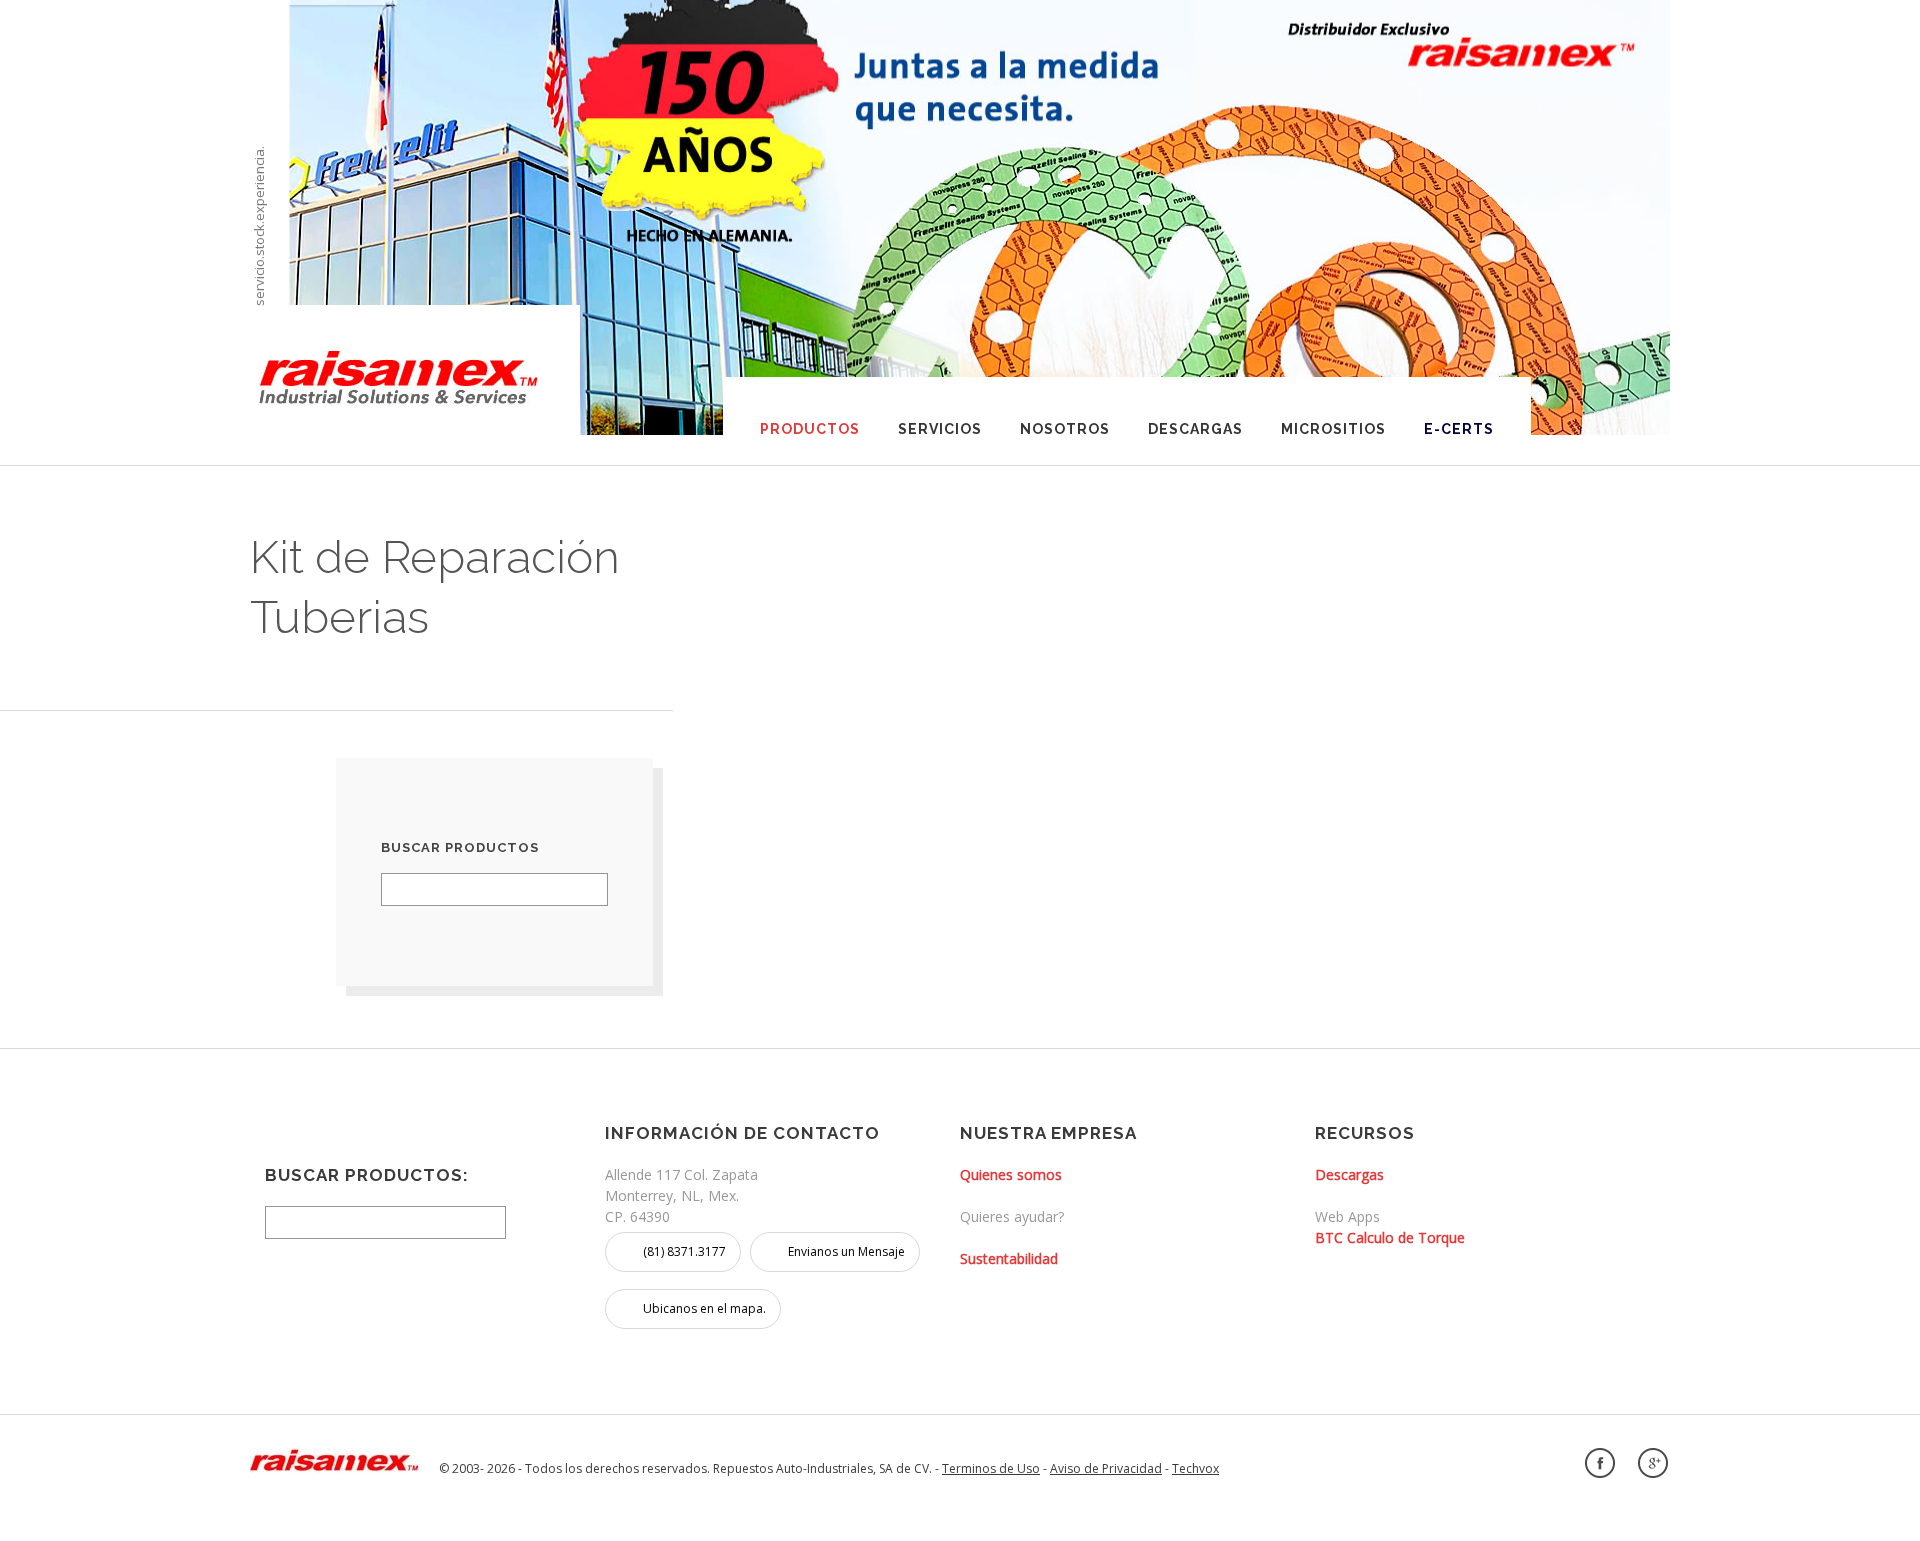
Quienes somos (1011, 1174)
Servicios (940, 429)
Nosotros (1065, 429)
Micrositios (1333, 429)
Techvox (1195, 1468)
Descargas (1195, 429)
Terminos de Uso (991, 1468)
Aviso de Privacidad (1106, 1468)
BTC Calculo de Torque (1390, 1237)
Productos (810, 429)
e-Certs (1459, 429)
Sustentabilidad (1009, 1258)
